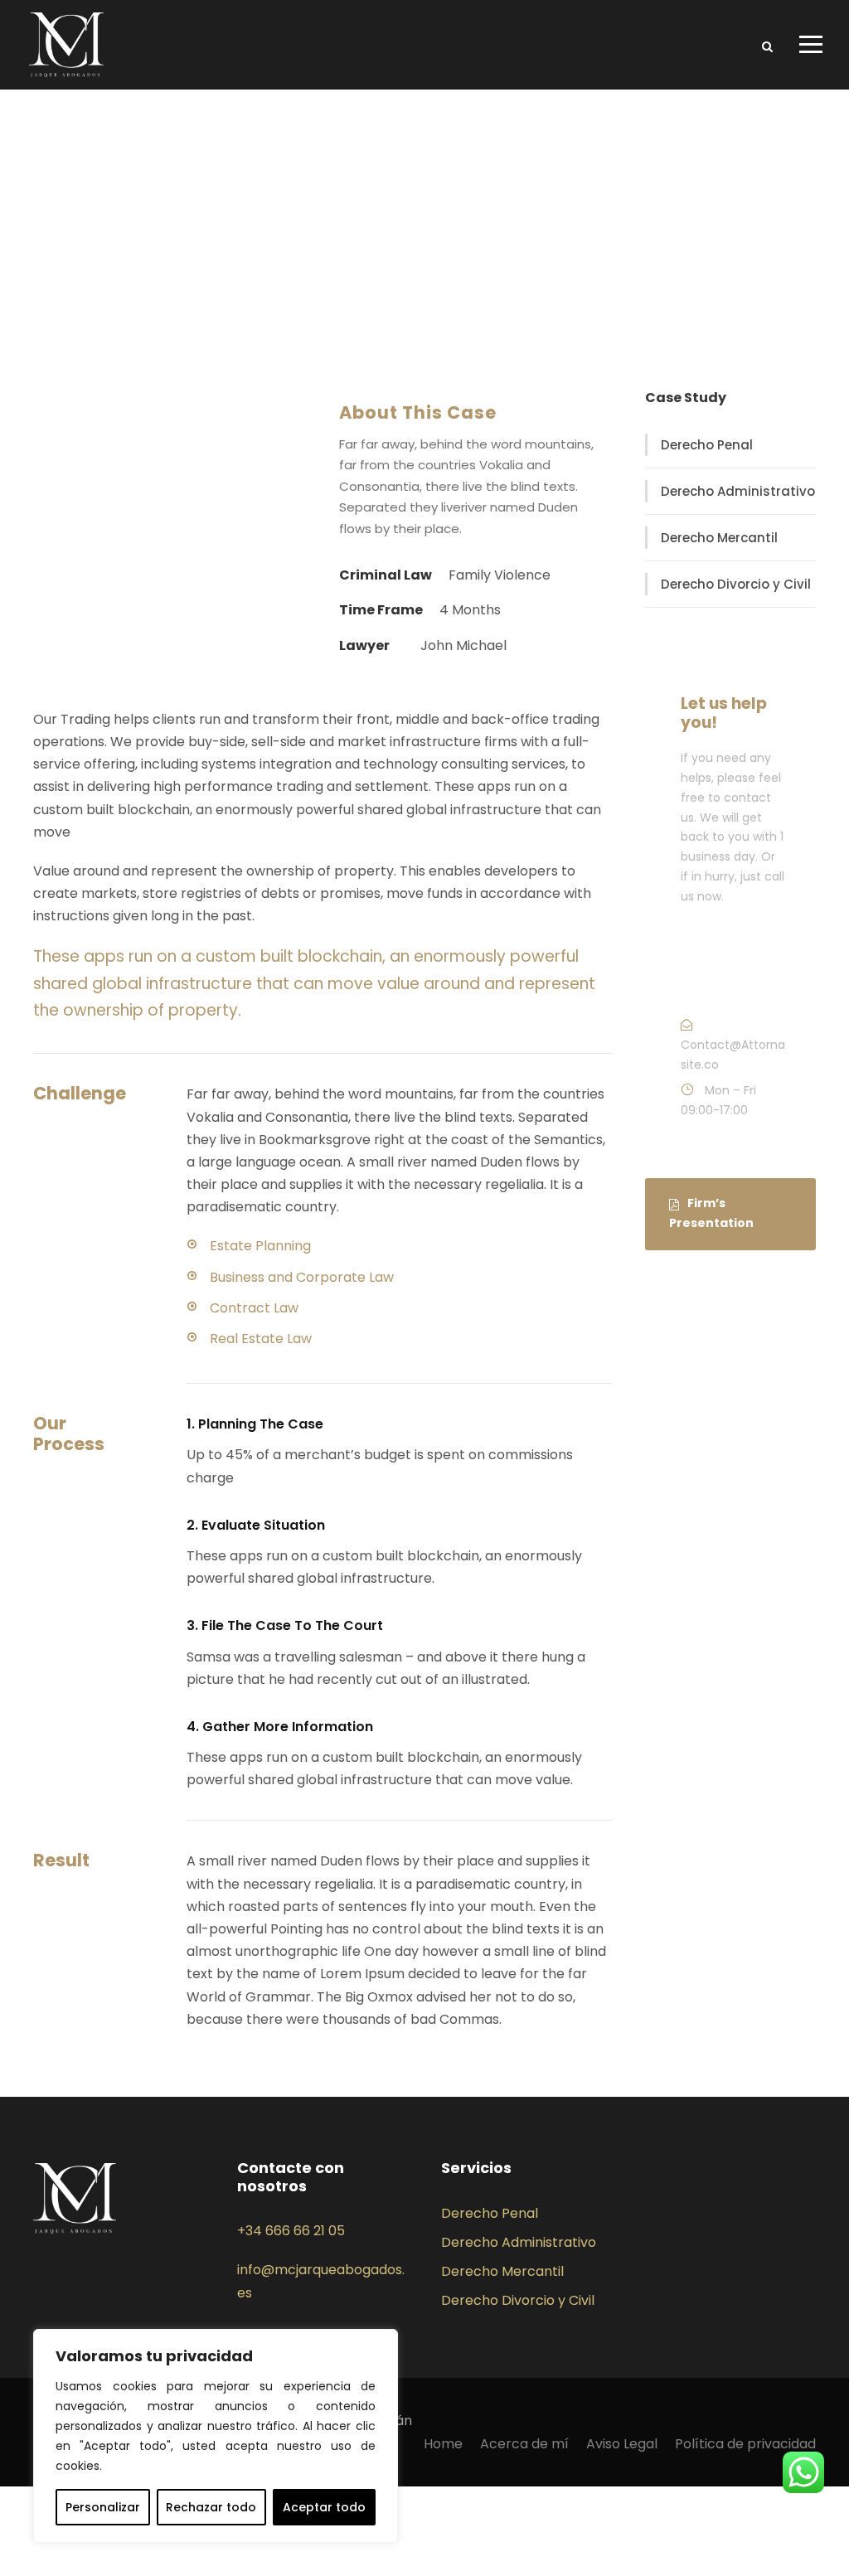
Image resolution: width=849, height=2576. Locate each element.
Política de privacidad (745, 2444)
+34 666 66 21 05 (291, 2231)
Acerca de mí (524, 2444)
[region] (216, 2436)
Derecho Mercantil (719, 538)
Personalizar (103, 2507)
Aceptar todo (324, 2507)
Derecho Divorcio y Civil (736, 584)
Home (443, 2444)
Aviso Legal (622, 2444)
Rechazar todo (211, 2507)
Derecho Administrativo (738, 491)
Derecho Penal (707, 445)
